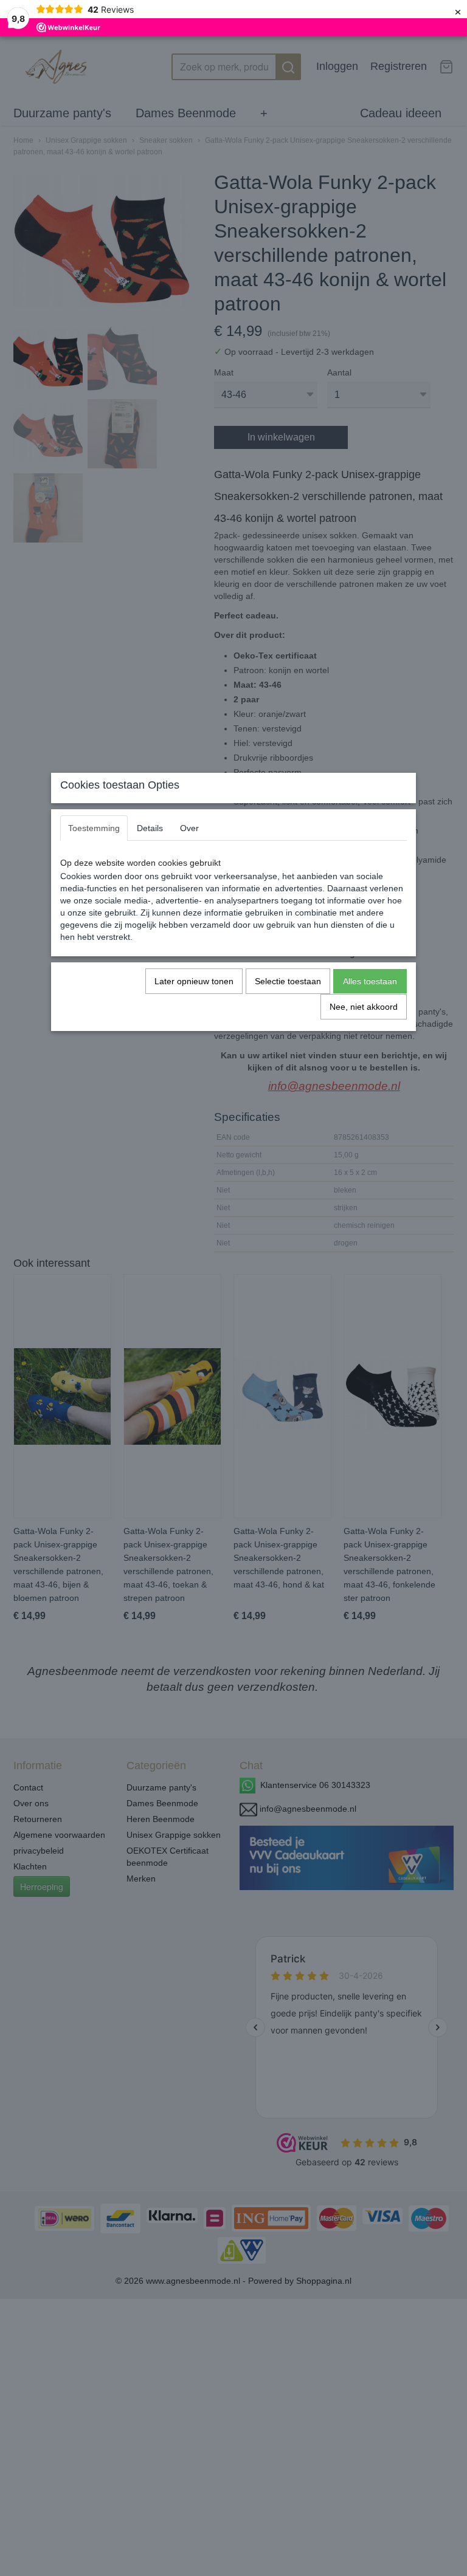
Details (150, 828)
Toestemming (94, 828)
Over (189, 828)
